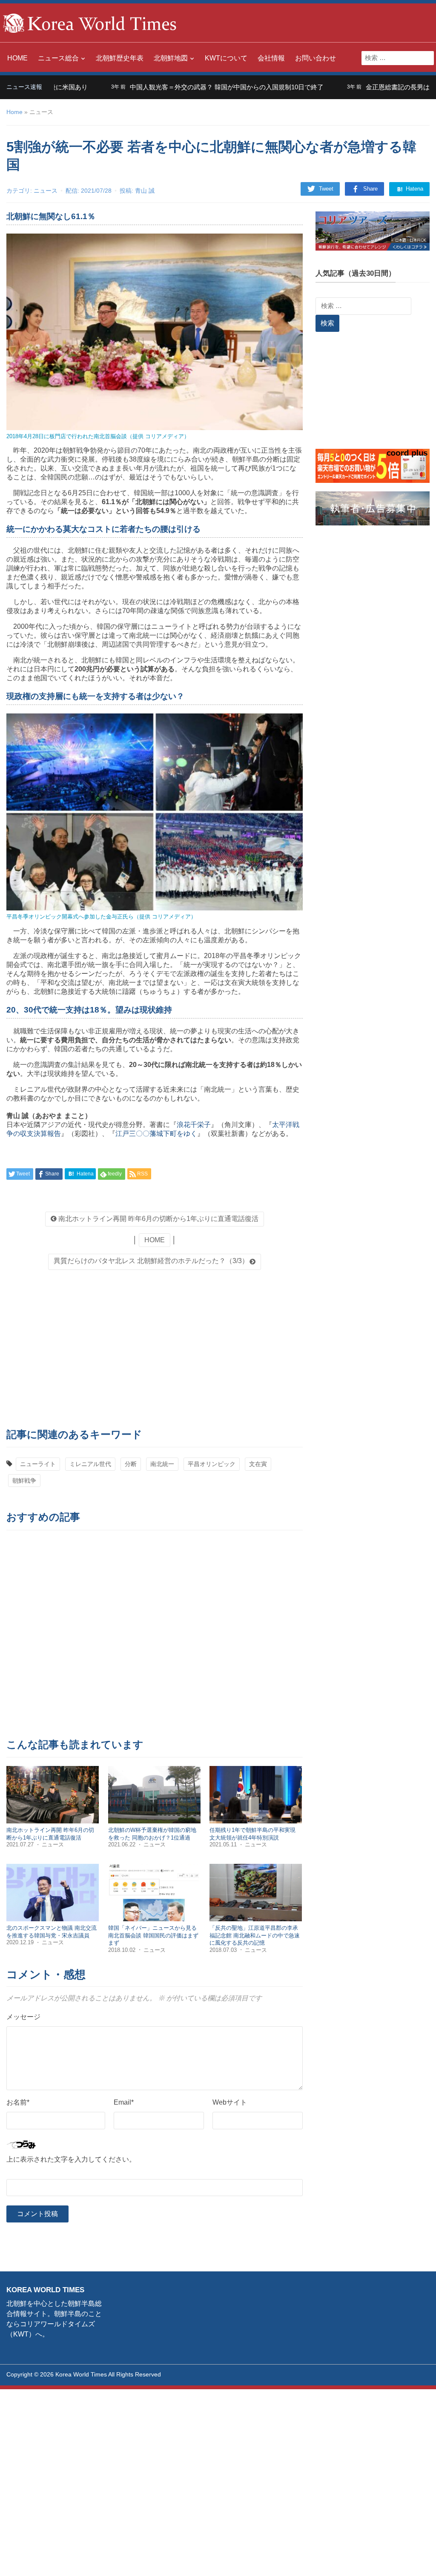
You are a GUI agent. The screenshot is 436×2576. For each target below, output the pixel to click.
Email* (124, 2102)
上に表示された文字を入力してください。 (71, 2159)
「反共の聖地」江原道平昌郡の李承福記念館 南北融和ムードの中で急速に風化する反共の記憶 (255, 1935)
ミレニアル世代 (90, 1464)
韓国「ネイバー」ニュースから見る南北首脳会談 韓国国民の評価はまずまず (153, 1935)
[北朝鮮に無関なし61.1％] (155, 331)
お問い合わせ (316, 58)
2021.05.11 (224, 1844)
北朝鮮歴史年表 (120, 58)
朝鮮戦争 (24, 1481)
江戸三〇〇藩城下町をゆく (156, 1134)
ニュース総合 (58, 58)
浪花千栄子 (194, 1125)
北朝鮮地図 (171, 58)
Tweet (326, 189)
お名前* (18, 2102)
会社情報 (271, 58)
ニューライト (38, 1464)
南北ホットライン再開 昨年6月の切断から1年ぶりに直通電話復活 (158, 1219)
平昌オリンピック (212, 1464)
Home (14, 112)
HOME (17, 58)
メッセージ (23, 2017)
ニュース (46, 191)
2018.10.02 (123, 1950)
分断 (131, 1464)
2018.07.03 (224, 1950)
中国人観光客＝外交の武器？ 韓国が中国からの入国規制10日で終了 (179, 87)
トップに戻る (408, 2559)
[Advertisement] (155, 1346)
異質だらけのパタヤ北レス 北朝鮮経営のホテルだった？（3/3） (151, 1261)
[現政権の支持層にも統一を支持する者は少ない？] (155, 812)
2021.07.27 (21, 1844)
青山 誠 (145, 191)
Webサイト (230, 2102)
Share (370, 189)
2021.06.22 (123, 1844)
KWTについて (226, 58)
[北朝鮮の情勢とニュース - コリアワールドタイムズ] (90, 22)
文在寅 (258, 1464)
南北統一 (162, 1464)
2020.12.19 (21, 1942)
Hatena (414, 189)
